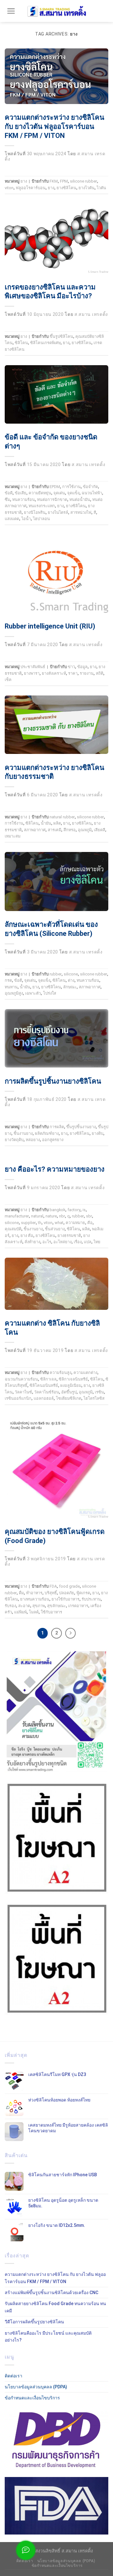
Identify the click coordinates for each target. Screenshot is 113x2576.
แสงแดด (12, 519)
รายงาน (87, 673)
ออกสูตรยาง (53, 1140)
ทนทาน (11, 987)
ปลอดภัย (67, 1593)
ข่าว (71, 667)
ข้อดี (9, 493)
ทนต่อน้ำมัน (80, 500)
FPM (64, 181)
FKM (54, 181)
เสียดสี (100, 830)
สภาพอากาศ (35, 830)
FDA (53, 1586)
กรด (8, 980)
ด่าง (71, 980)
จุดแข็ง (73, 493)
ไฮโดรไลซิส (94, 1398)
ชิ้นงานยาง (23, 1133)
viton (9, 188)
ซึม (7, 500)
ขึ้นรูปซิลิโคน (61, 336)
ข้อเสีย (21, 493)
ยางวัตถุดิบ (14, 1140)
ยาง (24, 181)
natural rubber (62, 817)
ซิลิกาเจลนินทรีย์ (73, 1379)
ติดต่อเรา (13, 2376)
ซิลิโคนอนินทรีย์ (44, 1385)
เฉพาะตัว (33, 993)
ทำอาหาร (34, 1593)
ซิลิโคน (21, 343)
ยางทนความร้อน (35, 1599)
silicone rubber (83, 181)
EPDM (55, 487)
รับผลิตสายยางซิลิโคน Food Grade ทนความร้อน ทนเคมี (55, 2307)
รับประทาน (91, 1599)
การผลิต (57, 1127)
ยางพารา (32, 673)
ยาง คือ (27, 1236)
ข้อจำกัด (90, 487)
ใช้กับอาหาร (51, 1612)
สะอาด (24, 1606)
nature (51, 1216)
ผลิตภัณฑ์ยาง (47, 1133)
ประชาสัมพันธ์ (33, 667)
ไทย (97, 1242)
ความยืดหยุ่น (40, 493)
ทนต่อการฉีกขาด (52, 500)
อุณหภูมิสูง (14, 993)
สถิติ (100, 673)
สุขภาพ (39, 1606)
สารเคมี (54, 830)
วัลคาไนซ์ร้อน (47, 1392)
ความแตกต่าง (85, 1373)
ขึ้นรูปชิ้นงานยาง (81, 1127)
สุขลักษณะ (56, 1606)
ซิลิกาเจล (48, 1379)
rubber (56, 974)
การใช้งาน (71, 487)
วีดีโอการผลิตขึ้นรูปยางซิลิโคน (34, 2322)
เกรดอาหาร (78, 1606)
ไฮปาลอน (41, 519)
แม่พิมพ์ (20, 1612)
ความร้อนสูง (60, 1373)
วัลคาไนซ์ (23, 1392)
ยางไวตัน (86, 188)
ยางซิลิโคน (66, 188)
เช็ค (8, 680)
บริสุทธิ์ (51, 1593)
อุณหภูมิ (85, 830)
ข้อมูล (82, 667)
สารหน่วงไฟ (81, 512)
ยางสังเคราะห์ (54, 673)
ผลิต (57, 823)
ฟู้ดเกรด (83, 1593)
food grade (69, 1586)
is (84, 1210)
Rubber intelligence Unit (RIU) (50, 626)
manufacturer (17, 1216)
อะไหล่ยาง (62, 1242)
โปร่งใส (50, 993)
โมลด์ (34, 1612)
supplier (28, 1223)
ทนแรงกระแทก (42, 506)
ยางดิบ (97, 1133)
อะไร (47, 1242)
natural (37, 1216)
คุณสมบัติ (13, 1229)
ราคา (73, 673)
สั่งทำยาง (32, 1242)
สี (95, 512)
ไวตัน (101, 188)
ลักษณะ (70, 987)
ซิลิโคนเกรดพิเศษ (45, 343)
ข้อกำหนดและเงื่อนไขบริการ (32, 2398)
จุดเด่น (59, 493)
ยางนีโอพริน (35, 512)
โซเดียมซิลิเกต (69, 1398)
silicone (71, 974)
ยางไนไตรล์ (58, 512)
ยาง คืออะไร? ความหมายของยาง (55, 1169)
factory (74, 1210)
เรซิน (99, 1392)
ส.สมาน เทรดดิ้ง (91, 314)
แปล (88, 1242)
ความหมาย (75, 1223)
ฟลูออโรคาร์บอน (31, 188)
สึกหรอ (70, 830)
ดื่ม (21, 1593)
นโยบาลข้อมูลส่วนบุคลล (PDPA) (36, 2387)
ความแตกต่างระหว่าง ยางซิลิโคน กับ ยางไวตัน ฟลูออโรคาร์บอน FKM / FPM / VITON (54, 126)
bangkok (57, 1210)
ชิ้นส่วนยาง (55, 1229)
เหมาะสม (13, 836)
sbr (89, 1216)
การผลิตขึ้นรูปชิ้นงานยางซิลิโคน (53, 1081)
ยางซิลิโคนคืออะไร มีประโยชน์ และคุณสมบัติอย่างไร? (48, 2337)
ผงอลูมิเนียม (71, 1385)
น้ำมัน (46, 823)
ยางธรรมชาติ (69, 1236)
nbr (62, 1216)
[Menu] (11, 11)
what (59, 1223)
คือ (90, 1223)
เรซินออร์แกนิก (18, 1398)
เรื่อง (78, 1242)
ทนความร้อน (24, 500)
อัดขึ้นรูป (69, 1392)
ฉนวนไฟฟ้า (92, 493)
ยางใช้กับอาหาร (65, 1599)
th (40, 1223)
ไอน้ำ (26, 519)
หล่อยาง (33, 1140)
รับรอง (10, 1606)
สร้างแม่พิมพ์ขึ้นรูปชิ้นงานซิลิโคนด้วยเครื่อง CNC (51, 2293)
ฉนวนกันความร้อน (21, 1379)
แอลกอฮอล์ (44, 1398)
